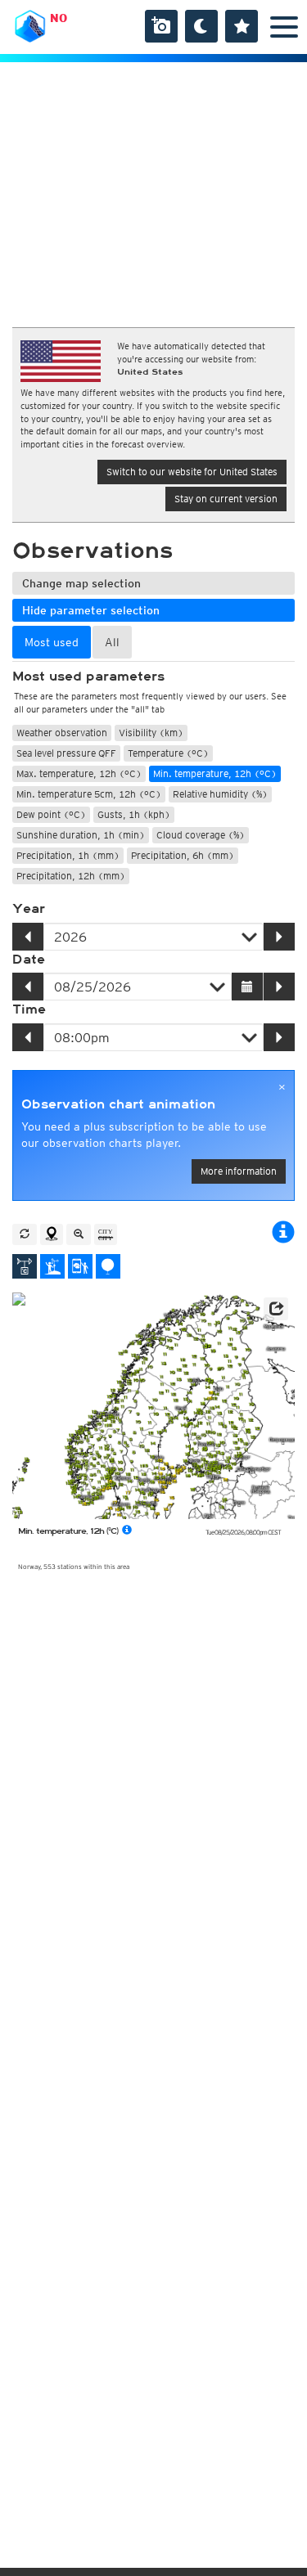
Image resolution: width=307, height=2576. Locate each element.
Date (29, 960)
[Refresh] (25, 1234)
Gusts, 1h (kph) (134, 814)
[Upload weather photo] (161, 26)
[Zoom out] (79, 1234)
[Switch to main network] (25, 1266)
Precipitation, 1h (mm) (68, 855)
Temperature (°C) (168, 753)
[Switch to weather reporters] (80, 1266)
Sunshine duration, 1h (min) (81, 835)
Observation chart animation (118, 1104)
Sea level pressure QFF (66, 753)
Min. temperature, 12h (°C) (215, 773)
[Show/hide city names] (106, 1234)
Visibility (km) (151, 733)
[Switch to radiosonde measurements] (108, 1266)
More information (239, 1171)
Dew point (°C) (51, 814)
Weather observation (62, 733)
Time (29, 1009)
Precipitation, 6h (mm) (183, 855)
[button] (276, 1309)
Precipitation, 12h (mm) (71, 876)
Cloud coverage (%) (201, 835)
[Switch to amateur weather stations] (52, 1266)
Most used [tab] (52, 642)
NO (59, 18)
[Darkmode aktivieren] (201, 26)
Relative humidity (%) (220, 794)
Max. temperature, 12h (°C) (79, 773)
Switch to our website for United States (192, 472)
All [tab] (112, 642)
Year (29, 909)
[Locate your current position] (52, 1234)
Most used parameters (88, 677)
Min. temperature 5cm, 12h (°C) (89, 794)
